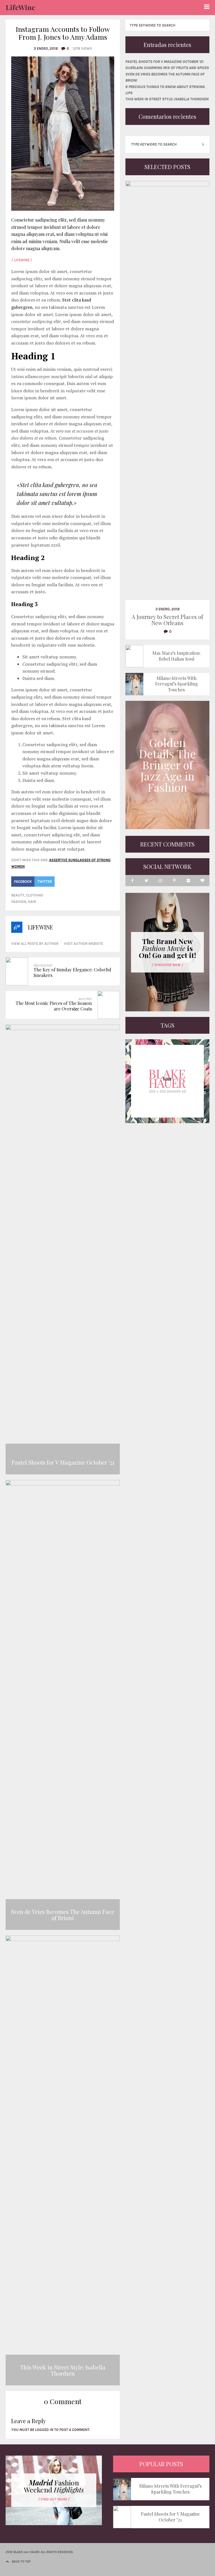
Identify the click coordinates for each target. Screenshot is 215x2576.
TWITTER (45, 882)
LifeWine (20, 7)
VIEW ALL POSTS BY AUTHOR (35, 944)
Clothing (35, 895)
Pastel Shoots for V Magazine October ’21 (164, 62)
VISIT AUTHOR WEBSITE (83, 944)
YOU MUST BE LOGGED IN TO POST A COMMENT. (51, 2430)
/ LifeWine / (22, 260)
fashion (19, 902)
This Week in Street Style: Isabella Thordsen (167, 99)
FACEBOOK (23, 882)
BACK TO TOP (21, 2561)
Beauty (18, 895)
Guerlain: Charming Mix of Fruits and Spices (167, 68)
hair (32, 902)
